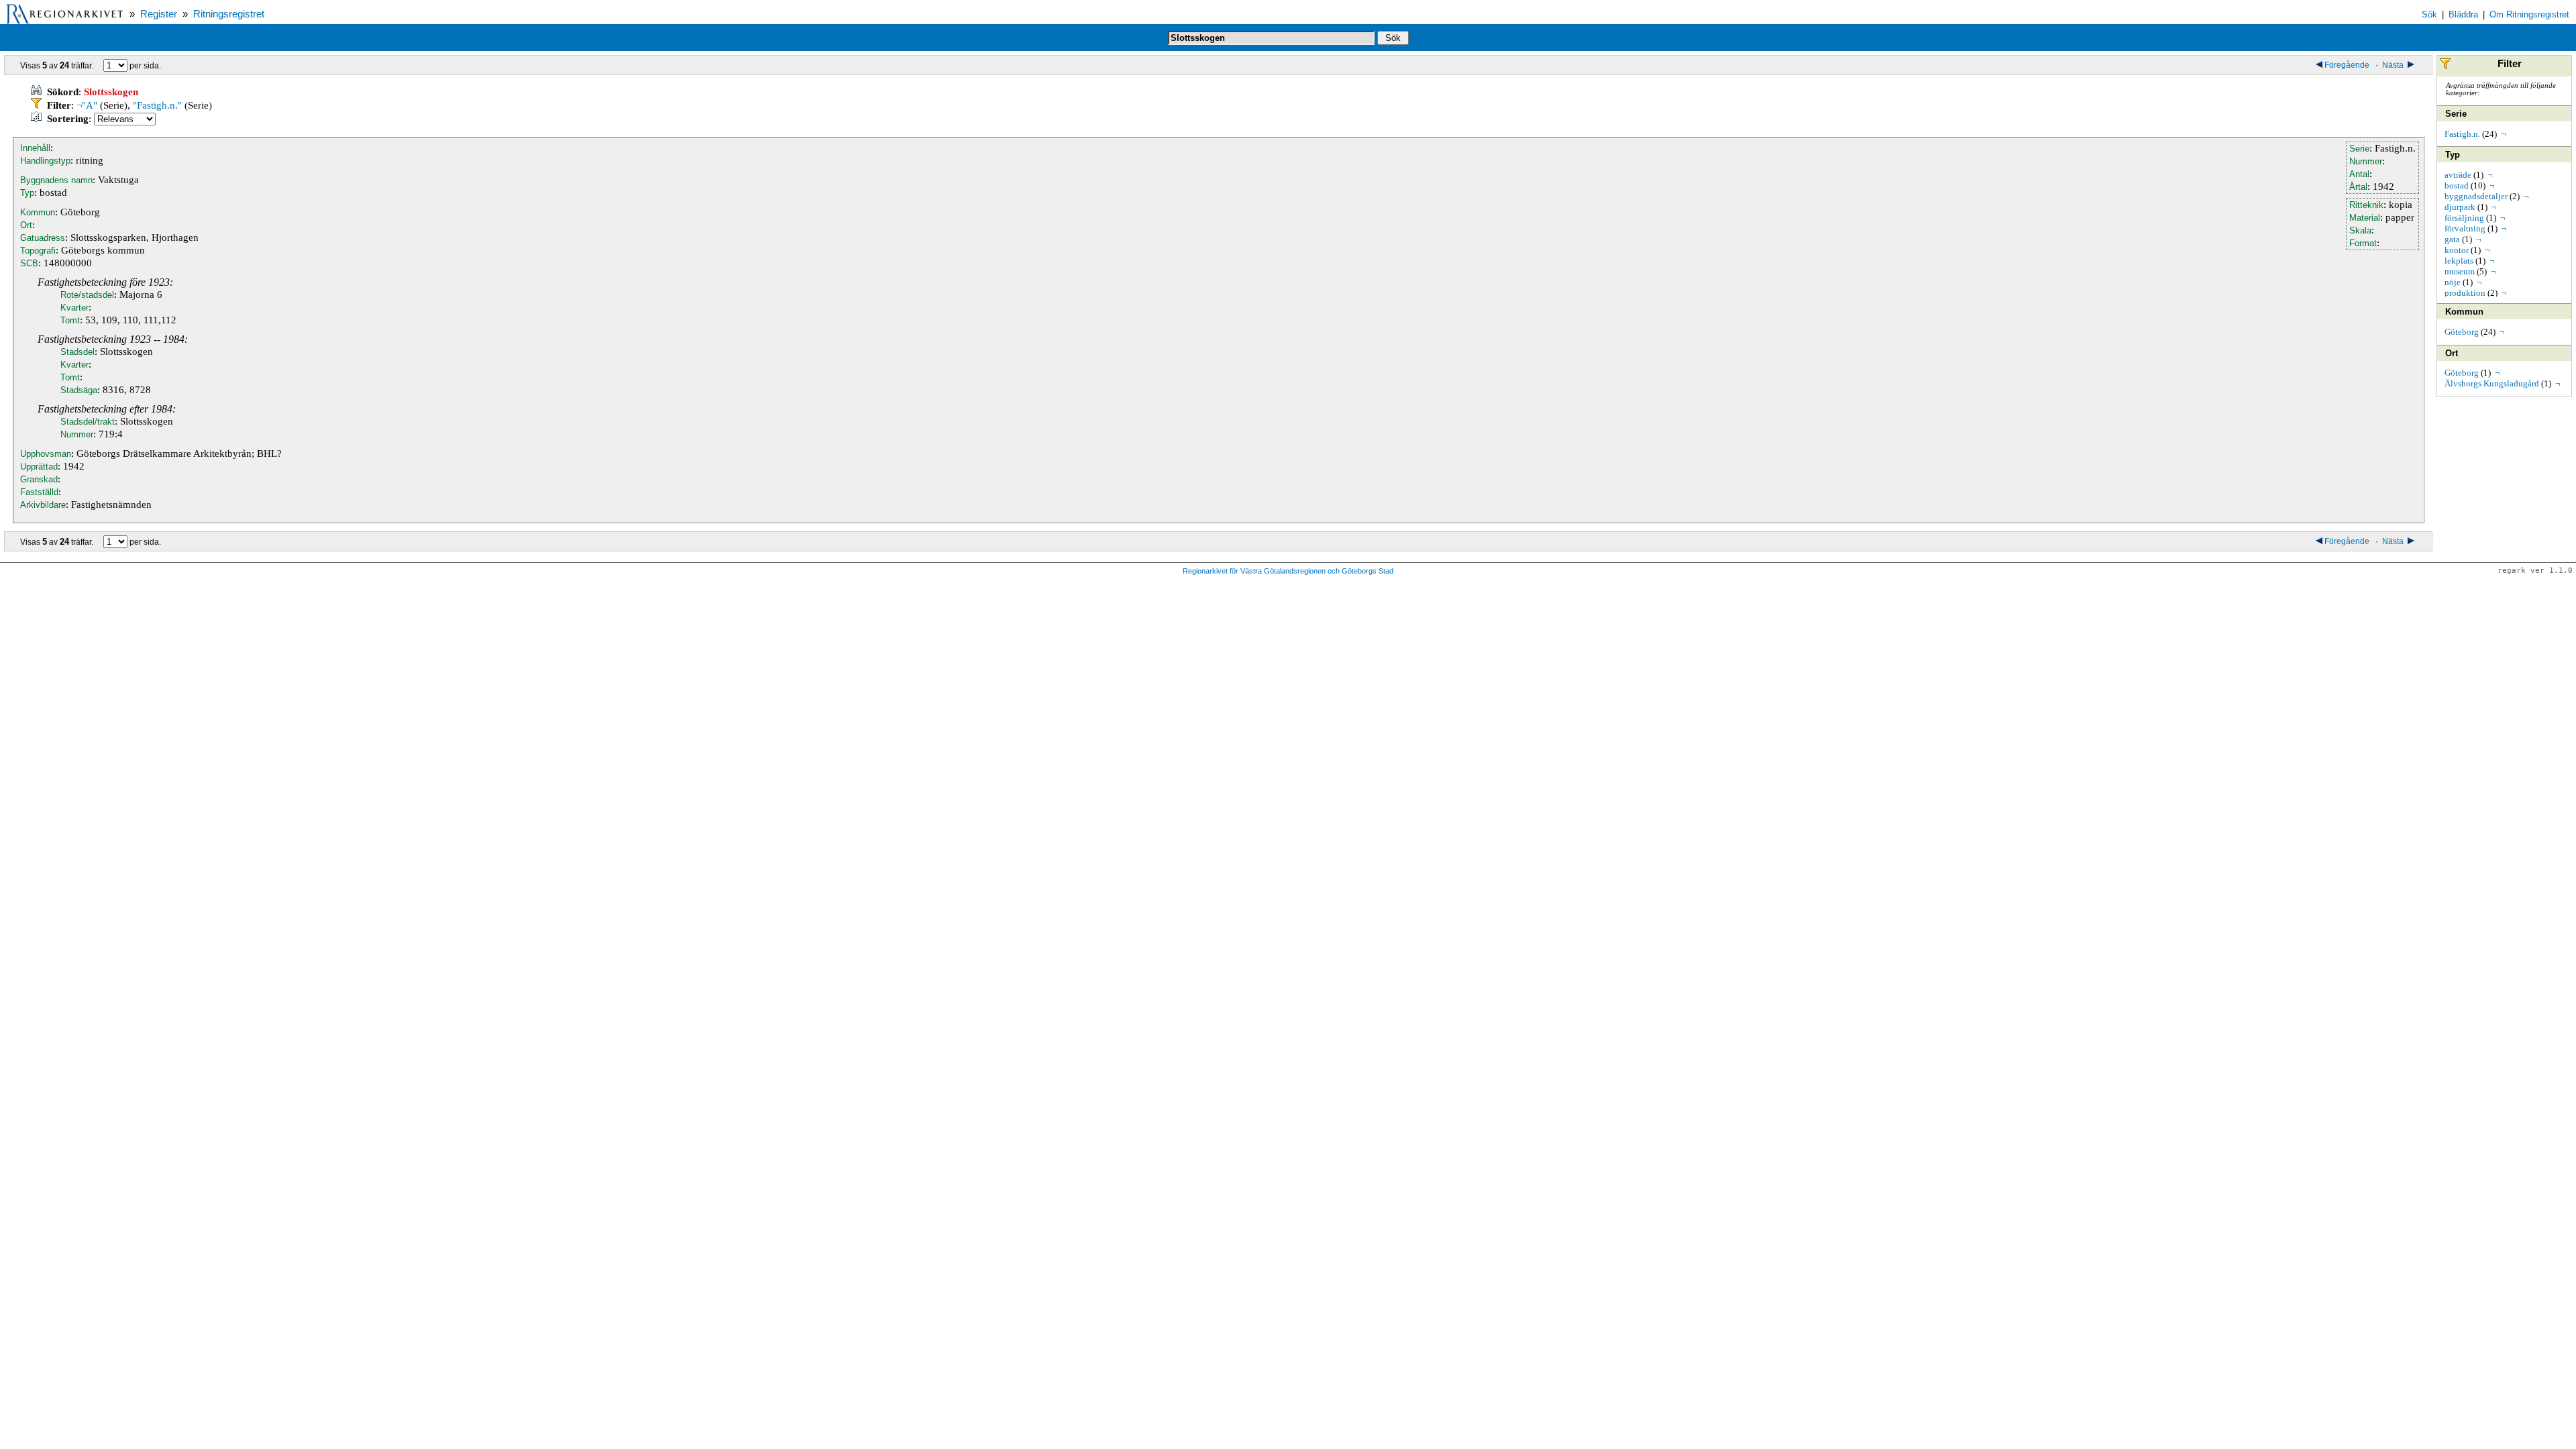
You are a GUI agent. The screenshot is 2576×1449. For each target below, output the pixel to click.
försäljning (2464, 218)
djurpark (2460, 207)
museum (2460, 271)
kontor (2457, 250)
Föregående (2348, 65)
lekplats (2459, 261)
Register (159, 14)
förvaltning (2465, 228)
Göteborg (2462, 332)
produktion (2465, 293)
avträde (2458, 175)
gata (2452, 239)
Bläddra (2463, 14)
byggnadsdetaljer (2476, 196)
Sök (2429, 14)
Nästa (2394, 65)
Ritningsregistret (229, 14)
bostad (2457, 185)
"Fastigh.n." (157, 105)
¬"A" (87, 105)
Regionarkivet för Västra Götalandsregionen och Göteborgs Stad (1288, 571)
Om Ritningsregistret (2529, 14)
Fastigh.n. (2462, 134)
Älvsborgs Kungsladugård (2492, 383)
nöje (2453, 282)
